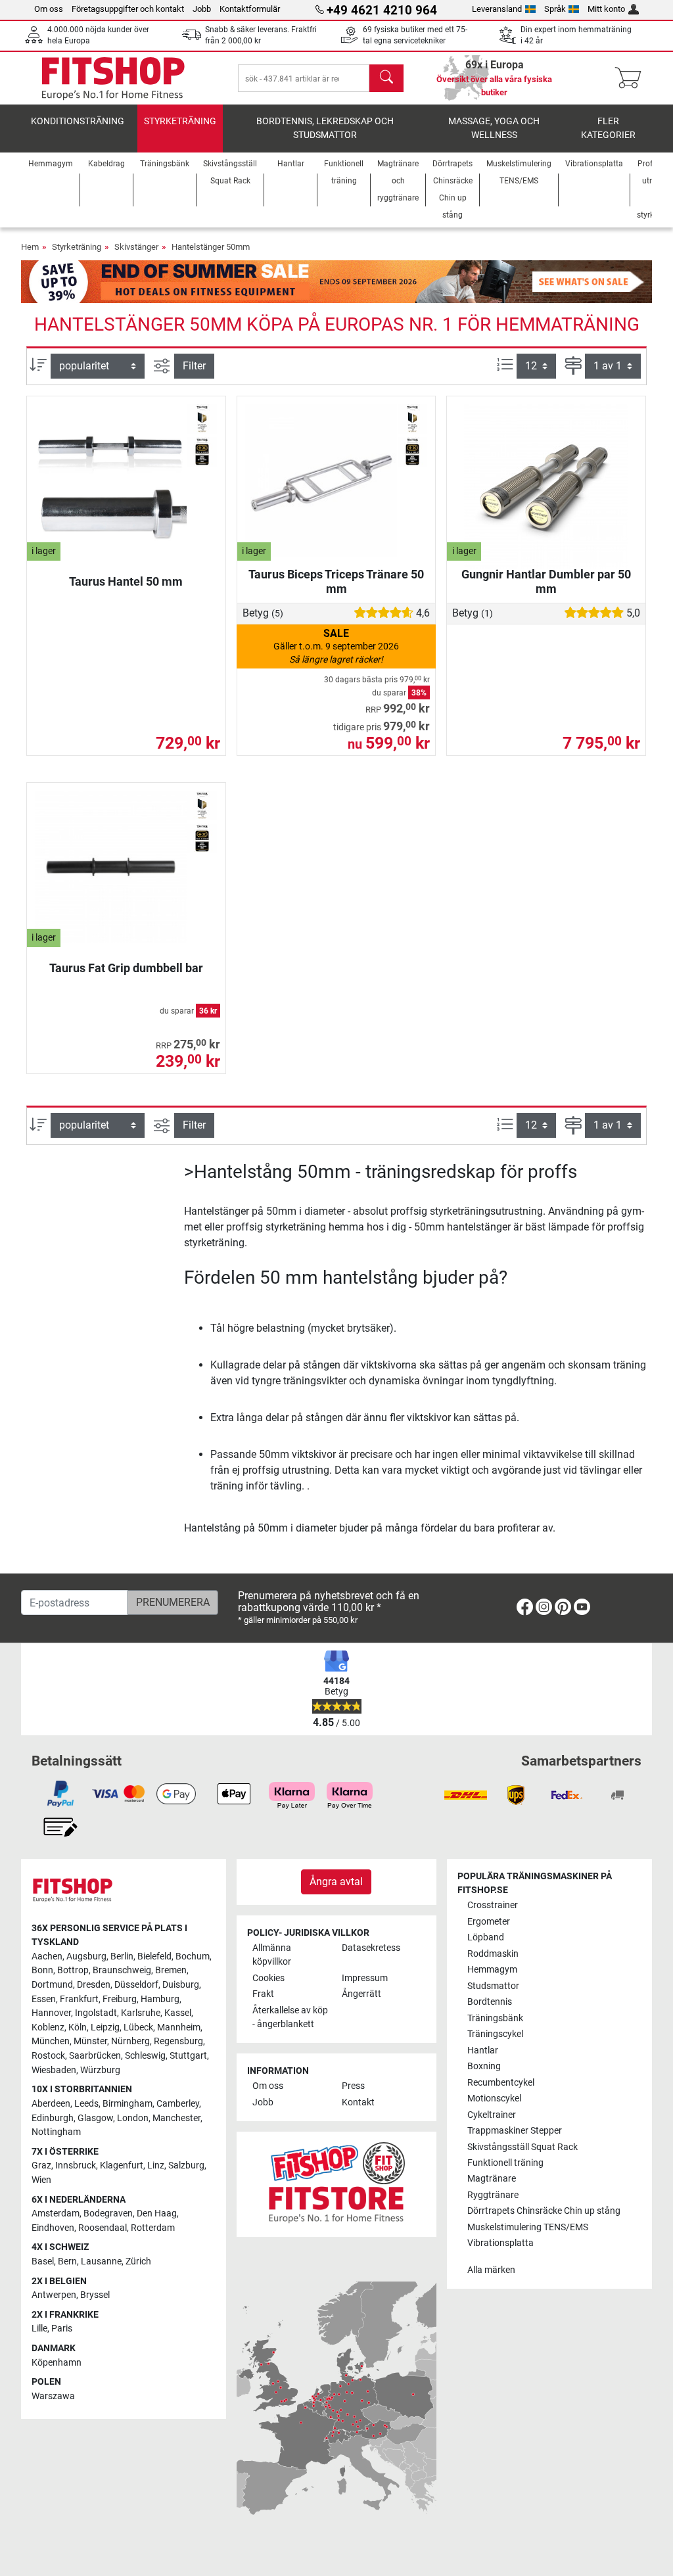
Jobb (202, 9)
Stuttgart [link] (188, 2056)
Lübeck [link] (138, 2027)
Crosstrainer (493, 1905)
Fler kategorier (608, 129)
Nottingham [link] (56, 2132)
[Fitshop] (113, 77)
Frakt (263, 1994)
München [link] (51, 2041)
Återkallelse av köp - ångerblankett (290, 2018)
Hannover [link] (51, 2013)
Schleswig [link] (145, 2056)
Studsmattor (493, 1986)
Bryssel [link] (95, 2295)
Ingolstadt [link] (96, 2013)
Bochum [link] (193, 1956)
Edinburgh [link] (53, 2118)
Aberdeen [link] (51, 2104)
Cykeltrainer (492, 2115)
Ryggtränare (493, 2195)
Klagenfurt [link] (122, 2166)
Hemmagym (492, 1970)
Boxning (484, 2066)
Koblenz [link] (48, 2027)
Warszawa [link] (53, 2396)
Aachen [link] (47, 1956)
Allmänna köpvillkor (272, 1955)
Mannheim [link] (179, 2027)
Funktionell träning (505, 2163)
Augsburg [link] (86, 1956)
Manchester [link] (176, 2118)
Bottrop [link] (73, 1970)
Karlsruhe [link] (141, 2013)
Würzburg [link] (100, 2070)
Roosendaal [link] (103, 2228)
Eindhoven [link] (53, 2228)
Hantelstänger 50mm (211, 247)
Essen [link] (44, 1999)
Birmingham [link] (128, 2104)
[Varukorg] (632, 78)
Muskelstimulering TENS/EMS (528, 2227)
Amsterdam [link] (56, 2213)
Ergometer (489, 1922)
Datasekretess (371, 1948)
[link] (525, 1609)
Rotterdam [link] (153, 2228)
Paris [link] (62, 2329)
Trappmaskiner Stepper (515, 2131)
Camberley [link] (178, 2104)
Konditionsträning (78, 121)
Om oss (49, 9)
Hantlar (483, 2050)
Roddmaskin (493, 1954)
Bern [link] (67, 2261)
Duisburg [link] (181, 1985)
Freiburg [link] (120, 1999)
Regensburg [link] (178, 2041)
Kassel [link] (178, 2013)
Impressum (365, 1978)
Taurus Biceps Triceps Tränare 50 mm (336, 581)
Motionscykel (494, 2098)
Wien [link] (41, 2180)
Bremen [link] (171, 1970)
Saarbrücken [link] (95, 2056)
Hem (30, 247)
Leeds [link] (86, 2104)
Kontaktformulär (250, 9)
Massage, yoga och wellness (494, 129)
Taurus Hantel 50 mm (126, 581)
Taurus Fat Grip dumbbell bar (126, 968)
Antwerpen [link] (54, 2295)
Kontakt (358, 2102)
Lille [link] (39, 2329)
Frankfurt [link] (79, 1999)
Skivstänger (136, 247)
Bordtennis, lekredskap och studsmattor (325, 129)
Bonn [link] (42, 1970)
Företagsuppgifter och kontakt (128, 9)
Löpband (486, 1937)
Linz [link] (156, 2166)
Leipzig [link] (105, 2027)
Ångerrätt (361, 1994)
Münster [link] (90, 2041)
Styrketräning (180, 121)
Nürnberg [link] (130, 2041)
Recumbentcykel (501, 2083)
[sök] (386, 78)
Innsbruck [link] (76, 2166)
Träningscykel (495, 2034)
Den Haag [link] (157, 2213)
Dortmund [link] (52, 1985)
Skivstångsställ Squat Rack (522, 2147)
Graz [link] (41, 2166)
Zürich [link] (138, 2261)
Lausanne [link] (101, 2261)
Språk (555, 9)
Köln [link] (78, 2027)
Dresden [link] (94, 1985)
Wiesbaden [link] (54, 2070)
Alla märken (491, 2270)
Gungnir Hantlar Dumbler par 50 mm (546, 581)
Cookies (268, 1978)
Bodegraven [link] (108, 2213)
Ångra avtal (336, 1882)
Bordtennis (490, 2002)
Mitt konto (606, 9)
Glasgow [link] (95, 2118)
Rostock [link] (48, 2056)
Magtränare (492, 2179)
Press (353, 2086)
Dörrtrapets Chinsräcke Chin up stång (544, 2211)
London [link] (133, 2118)
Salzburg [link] (186, 2166)
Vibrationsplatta (500, 2243)
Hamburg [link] (160, 1999)
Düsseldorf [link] (136, 1985)
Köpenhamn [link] (57, 2363)
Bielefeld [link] (154, 1956)
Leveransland (497, 9)
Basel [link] (43, 2261)
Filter (194, 366)
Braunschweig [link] (122, 1970)
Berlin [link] (122, 1956)
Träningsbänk (495, 2018)
